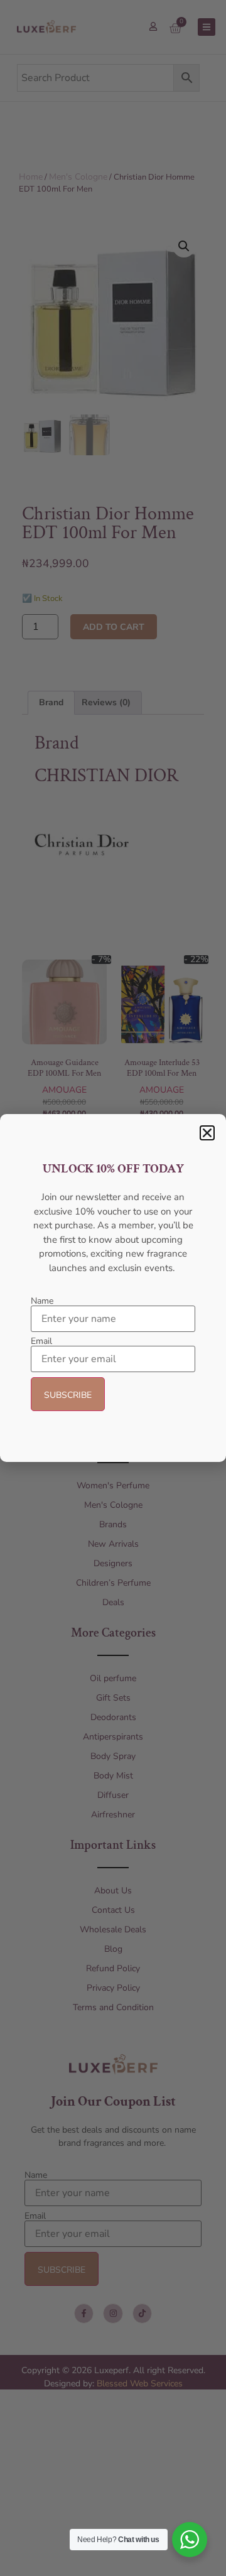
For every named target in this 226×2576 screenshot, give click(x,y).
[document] (113, 1288)
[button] (207, 1133)
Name (42, 1301)
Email (41, 1341)
